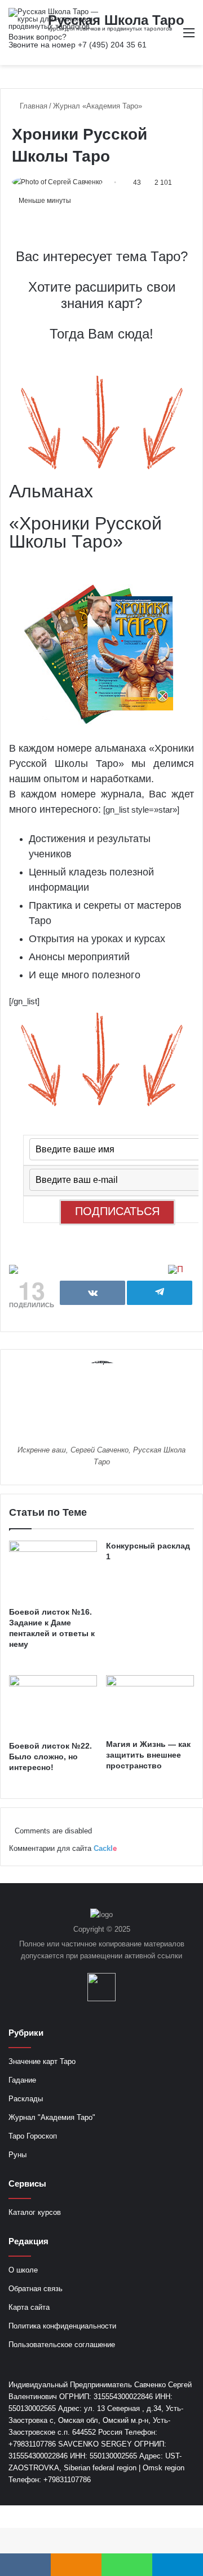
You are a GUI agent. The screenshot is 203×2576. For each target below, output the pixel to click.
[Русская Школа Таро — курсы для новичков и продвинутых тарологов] (54, 19)
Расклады (26, 2099)
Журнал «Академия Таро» (98, 106)
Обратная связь (36, 2289)
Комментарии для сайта (63, 1848)
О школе (23, 2270)
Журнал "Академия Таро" (52, 2117)
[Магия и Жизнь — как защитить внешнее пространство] (150, 1704)
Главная (32, 106)
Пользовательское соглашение (62, 2345)
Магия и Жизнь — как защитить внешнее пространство (148, 1755)
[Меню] (189, 37)
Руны (17, 2155)
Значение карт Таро (42, 2061)
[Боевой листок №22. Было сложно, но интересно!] (53, 1705)
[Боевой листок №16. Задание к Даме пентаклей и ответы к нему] (53, 1571)
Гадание (22, 2080)
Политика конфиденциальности (62, 2326)
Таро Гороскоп (33, 2136)
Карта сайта (29, 2307)
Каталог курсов (35, 2212)
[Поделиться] (92, 1293)
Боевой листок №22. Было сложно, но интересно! (50, 1757)
